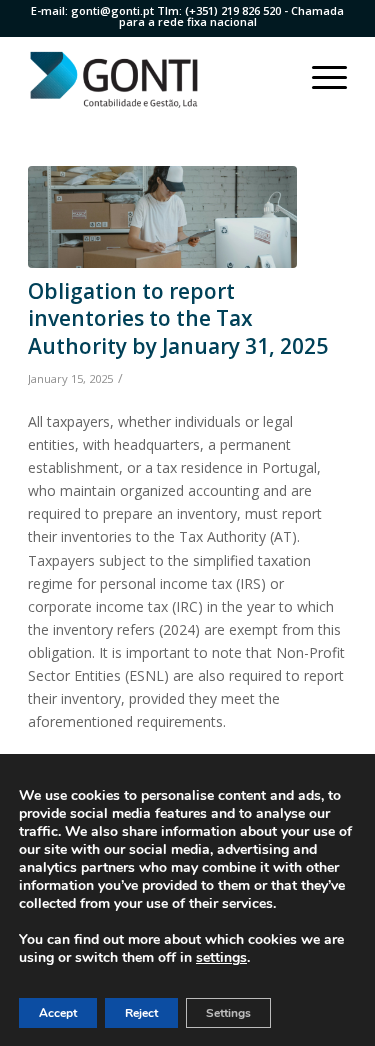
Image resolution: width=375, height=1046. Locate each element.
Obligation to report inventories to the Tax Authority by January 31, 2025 (178, 318)
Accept (58, 1013)
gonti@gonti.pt (112, 10)
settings (221, 958)
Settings (228, 1013)
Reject (141, 1013)
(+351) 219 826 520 (233, 10)
